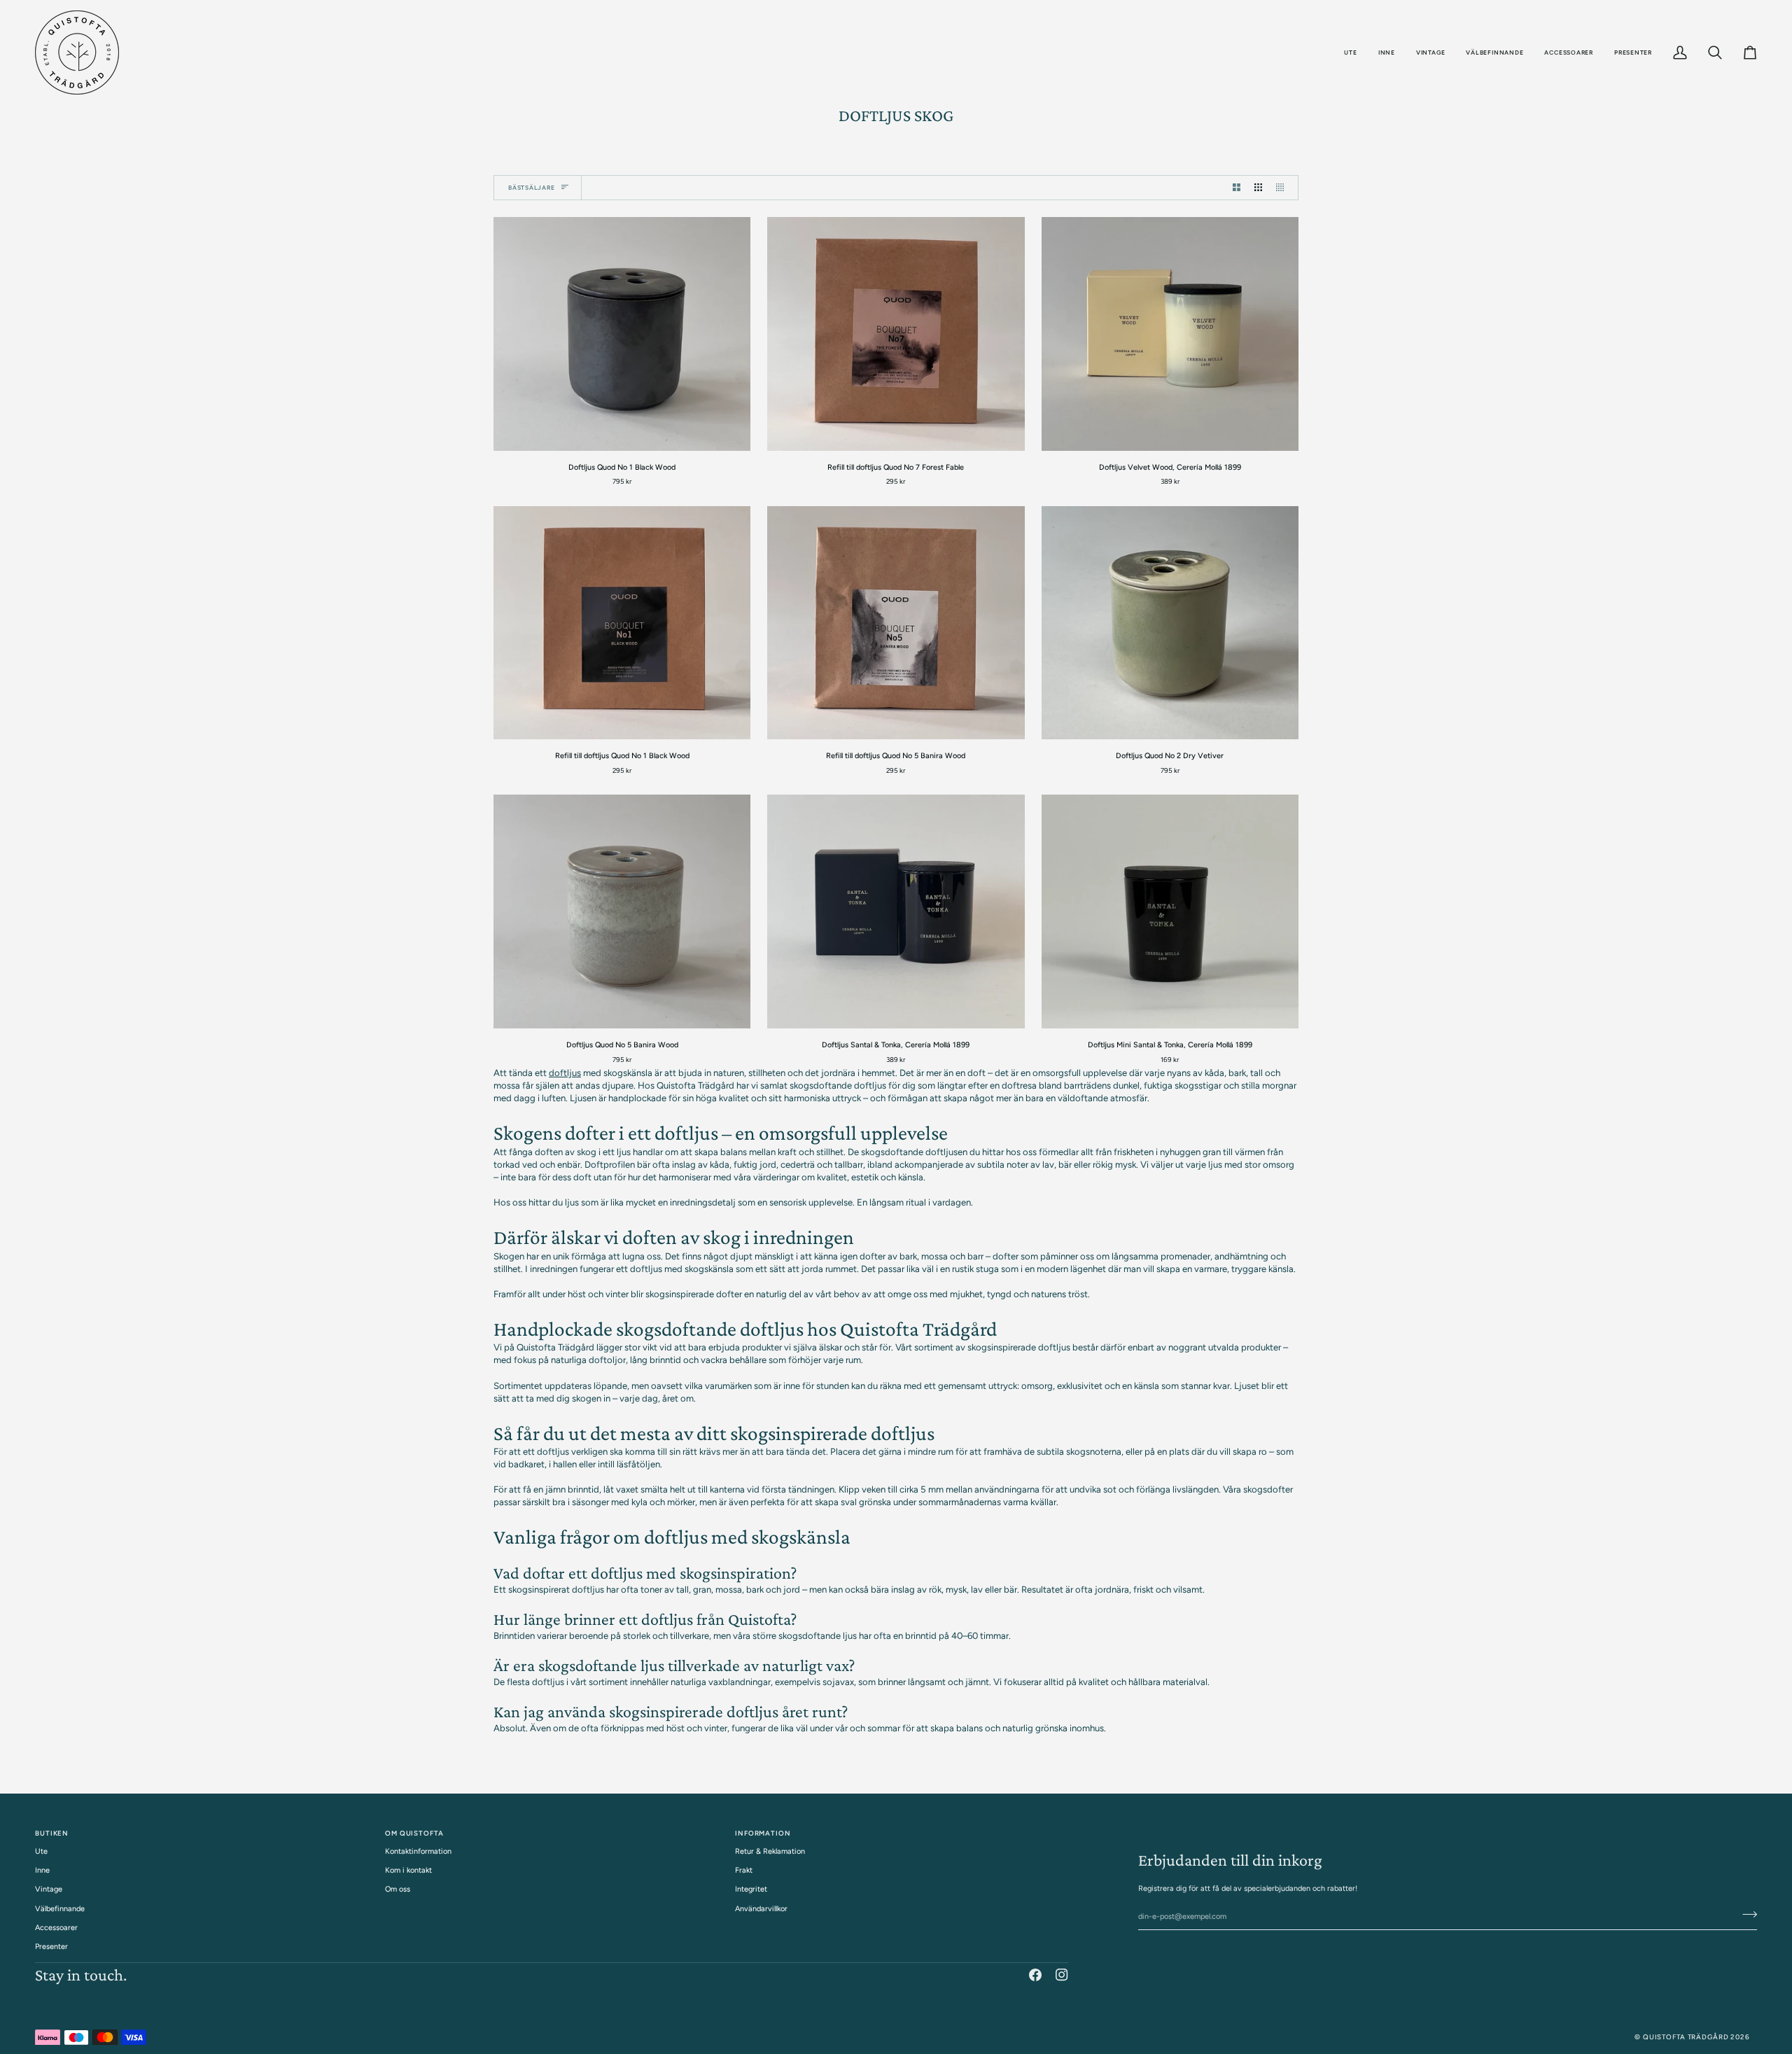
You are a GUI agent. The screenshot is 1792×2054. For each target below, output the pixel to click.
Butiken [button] (52, 1833)
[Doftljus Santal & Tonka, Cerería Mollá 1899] (896, 911)
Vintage (49, 1889)
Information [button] (763, 1833)
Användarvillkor (761, 1909)
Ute (41, 1851)
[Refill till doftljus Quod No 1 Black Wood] (622, 623)
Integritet (751, 1889)
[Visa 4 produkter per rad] (1283, 188)
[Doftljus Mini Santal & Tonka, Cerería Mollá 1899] (1170, 911)
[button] (1350, 53)
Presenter (51, 1947)
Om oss (398, 1889)
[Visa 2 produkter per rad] (1237, 188)
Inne (42, 1870)
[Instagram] (1062, 1975)
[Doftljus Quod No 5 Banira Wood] (622, 911)
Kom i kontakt (408, 1870)
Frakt (744, 1870)
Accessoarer (56, 1928)
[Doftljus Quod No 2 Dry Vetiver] (1170, 623)
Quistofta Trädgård (1686, 2037)
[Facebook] (1035, 1975)
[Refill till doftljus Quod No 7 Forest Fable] (896, 334)
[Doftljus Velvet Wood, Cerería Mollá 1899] (1170, 334)
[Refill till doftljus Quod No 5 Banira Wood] (896, 623)
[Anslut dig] (1745, 1915)
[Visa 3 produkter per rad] (1258, 188)
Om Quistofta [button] (414, 1833)
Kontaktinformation (418, 1851)
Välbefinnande (60, 1909)
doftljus (565, 1073)
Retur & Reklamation (770, 1851)
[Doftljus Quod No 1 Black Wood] (622, 334)
